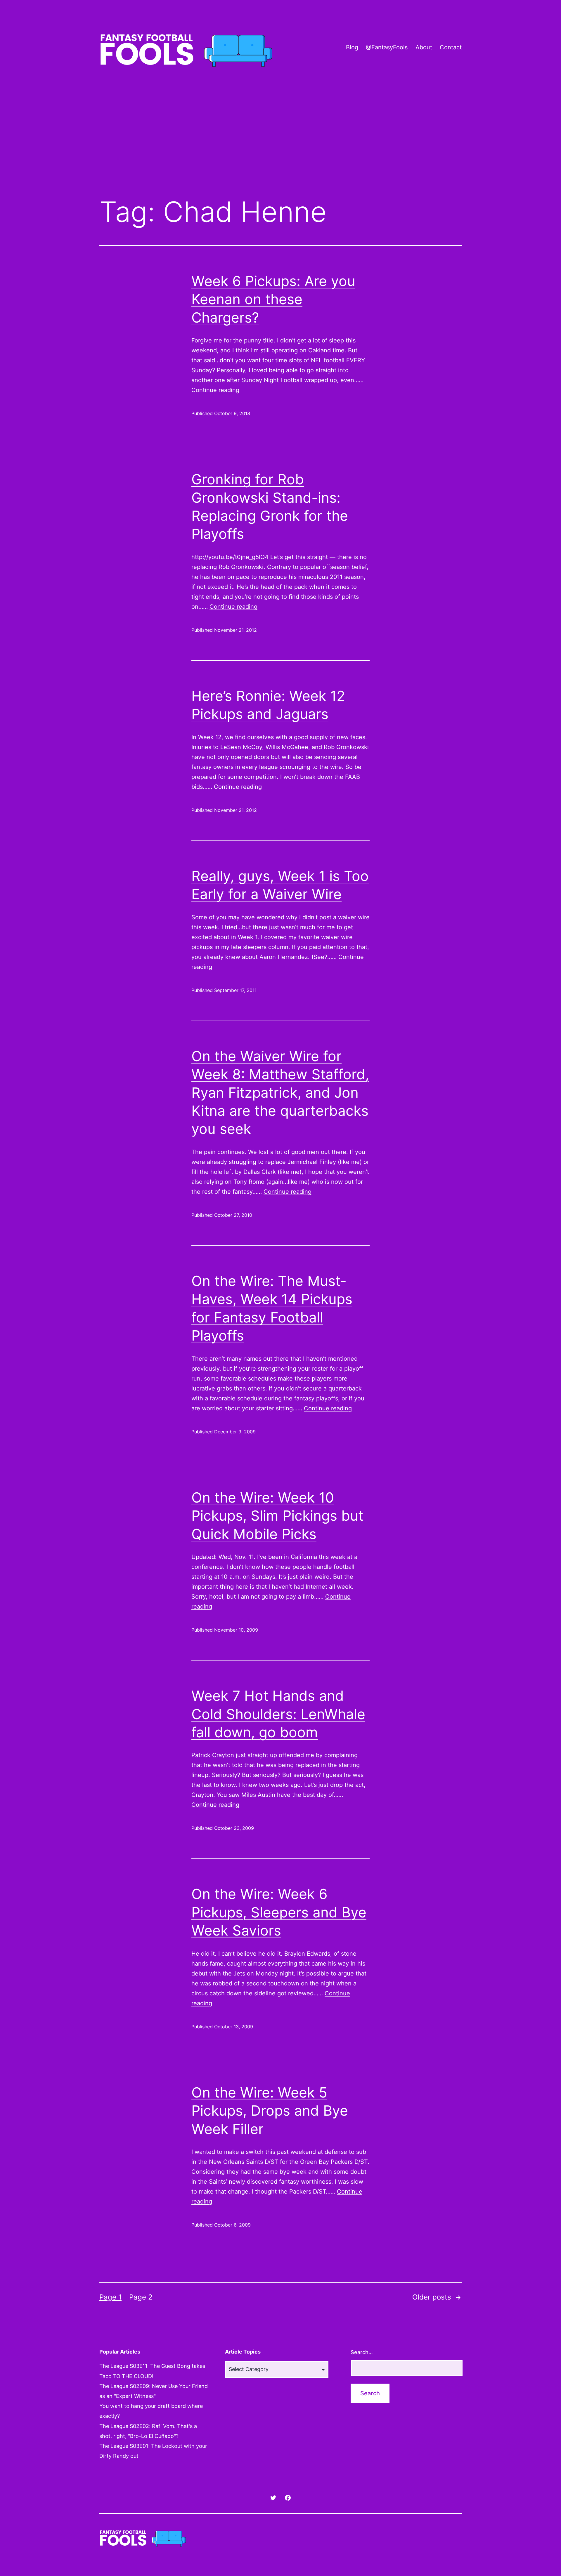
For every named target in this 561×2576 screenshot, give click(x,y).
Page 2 (141, 2297)
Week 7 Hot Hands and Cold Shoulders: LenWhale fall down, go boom (278, 1714)
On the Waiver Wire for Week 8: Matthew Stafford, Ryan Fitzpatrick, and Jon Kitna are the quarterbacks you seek (280, 1093)
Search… (362, 2352)
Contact (451, 47)
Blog (352, 47)
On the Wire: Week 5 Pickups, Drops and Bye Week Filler (270, 2111)
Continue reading (215, 390)
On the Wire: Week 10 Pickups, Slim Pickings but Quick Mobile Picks (277, 1516)
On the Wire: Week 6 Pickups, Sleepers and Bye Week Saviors (279, 1912)
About (424, 47)
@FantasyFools (387, 47)
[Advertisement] (280, 144)
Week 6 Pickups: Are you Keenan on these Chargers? (273, 299)
